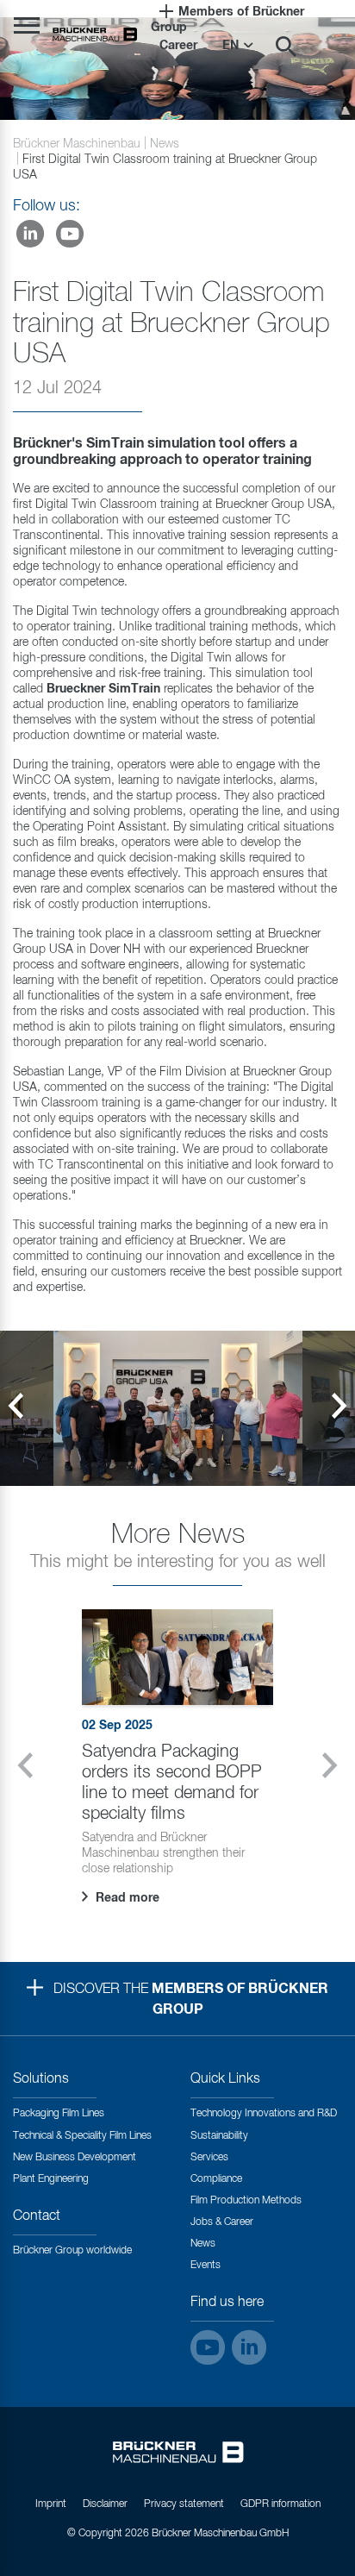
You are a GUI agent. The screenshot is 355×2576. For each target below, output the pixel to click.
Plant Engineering (51, 2179)
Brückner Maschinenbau (77, 144)
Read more (126, 1898)
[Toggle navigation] (27, 25)
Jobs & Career (222, 2222)
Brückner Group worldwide (72, 2251)
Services (209, 2158)
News (165, 144)
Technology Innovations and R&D (264, 2114)
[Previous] (16, 1408)
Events (206, 2266)
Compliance (216, 2179)
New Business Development (75, 2158)
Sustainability (219, 2136)
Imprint (51, 2504)
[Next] (339, 1408)
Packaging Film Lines (59, 2114)
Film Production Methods (246, 2201)
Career (178, 46)
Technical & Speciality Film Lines (82, 2136)
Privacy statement (184, 2504)
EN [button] (232, 46)
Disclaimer (105, 2504)
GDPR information (280, 2504)
